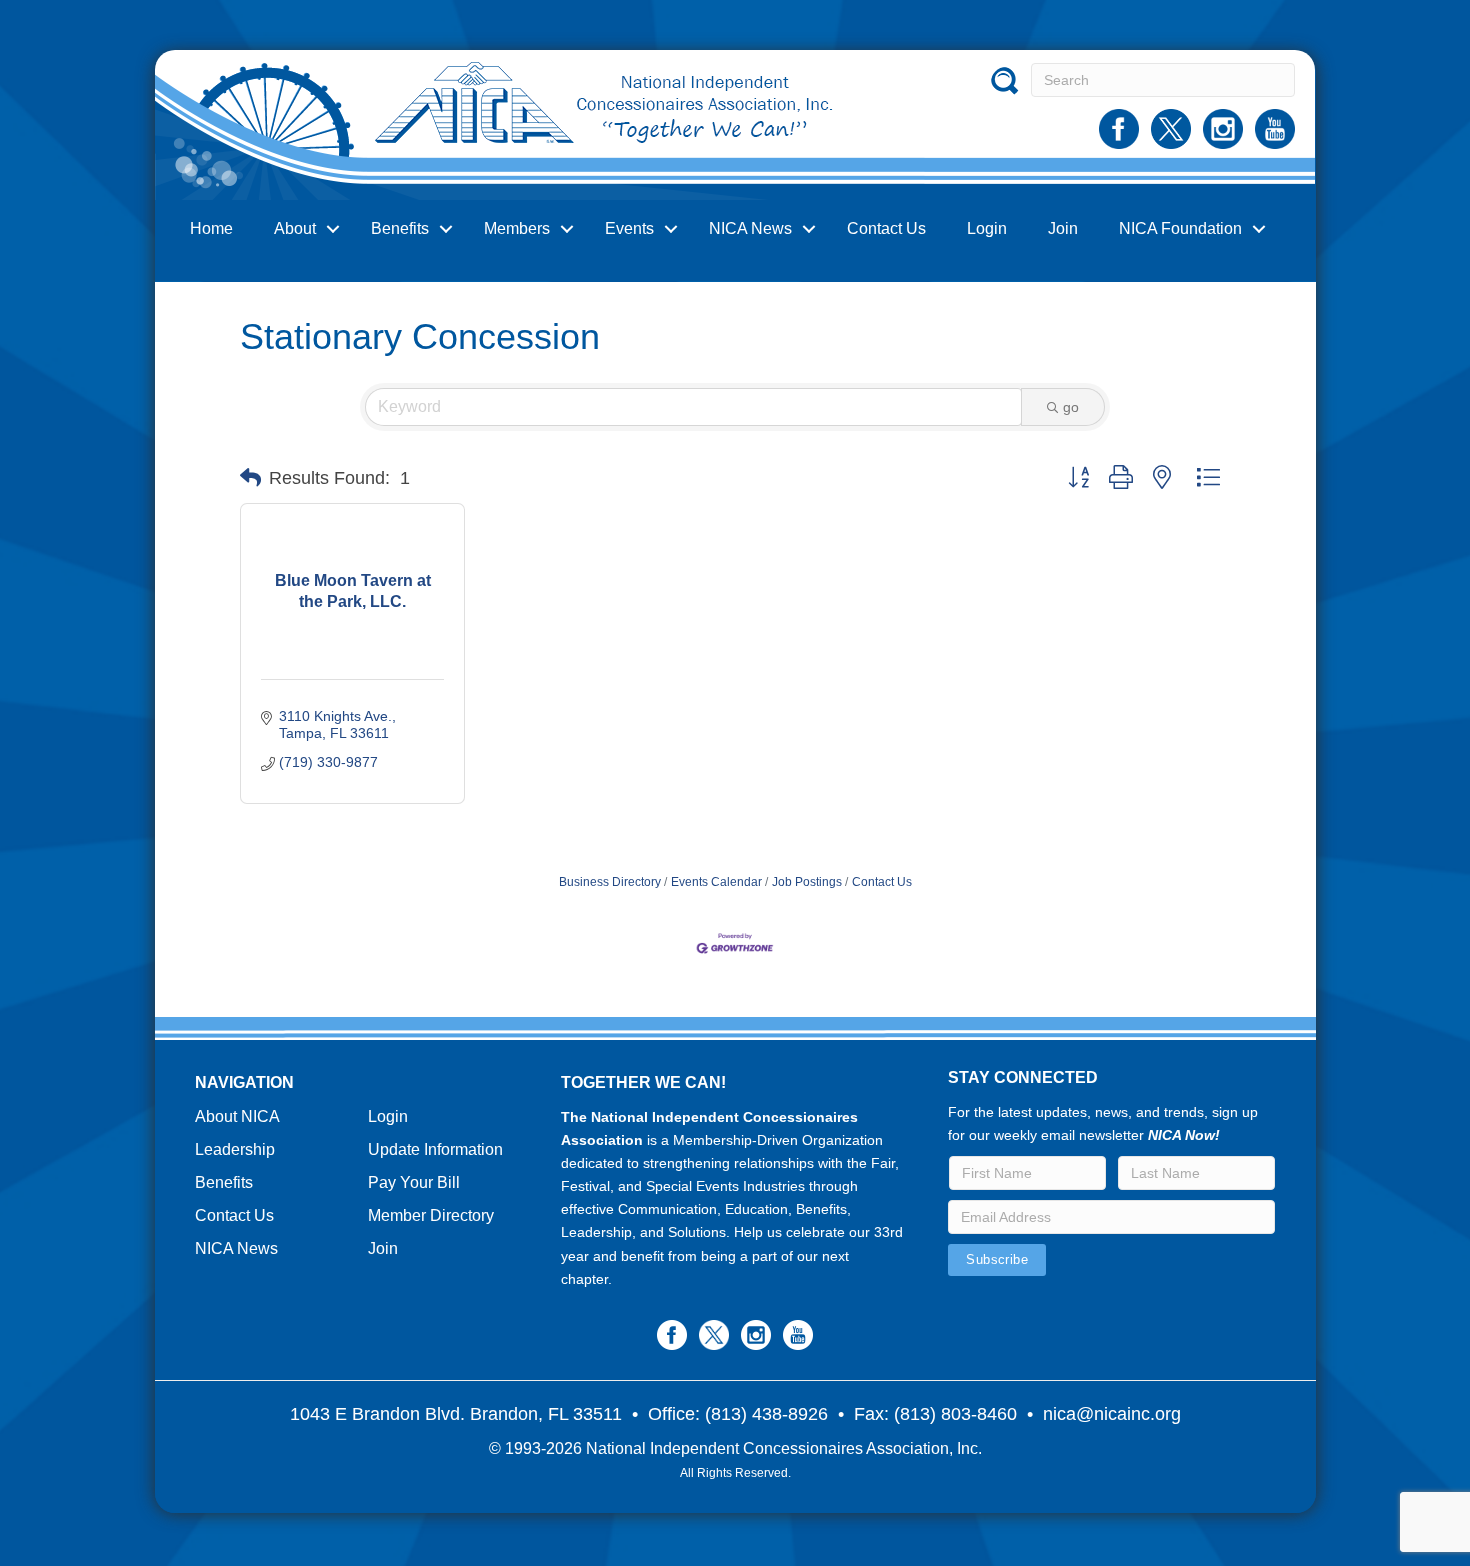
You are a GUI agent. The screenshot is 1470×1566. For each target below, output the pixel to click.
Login (987, 228)
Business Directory (610, 882)
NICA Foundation (1180, 228)
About (295, 228)
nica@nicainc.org (1112, 1414)
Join (1063, 228)
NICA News (750, 228)
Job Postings (807, 882)
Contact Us (886, 228)
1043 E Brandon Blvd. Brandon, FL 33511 (456, 1414)
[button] (250, 478)
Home (211, 228)
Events (629, 228)
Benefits (400, 228)
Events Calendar (716, 882)
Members (517, 228)
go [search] (1071, 407)
